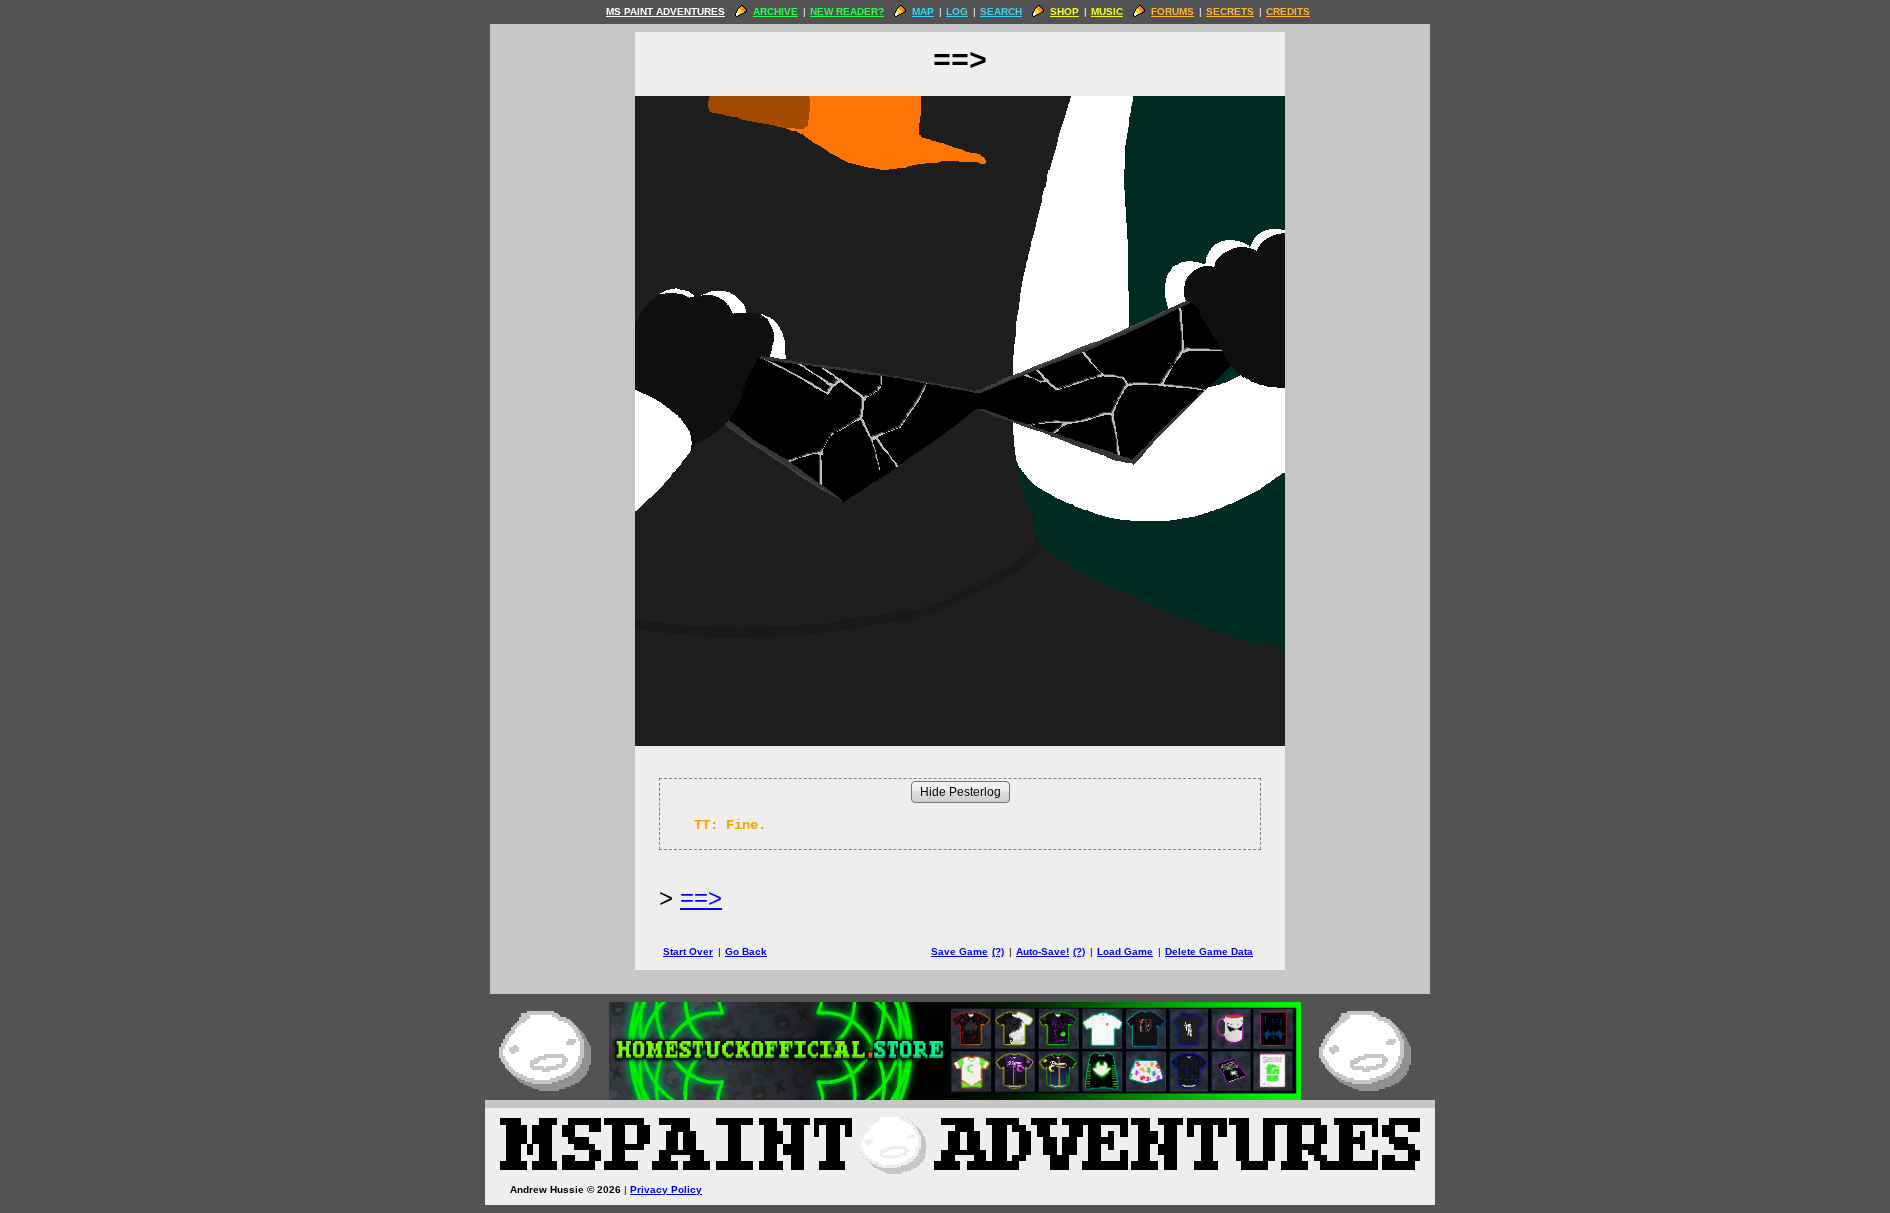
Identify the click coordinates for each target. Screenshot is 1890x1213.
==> (701, 897)
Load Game (1125, 951)
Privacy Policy (666, 1189)
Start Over (688, 951)
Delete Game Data (1209, 951)
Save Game (959, 951)
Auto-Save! (1042, 951)
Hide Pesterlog (960, 792)
